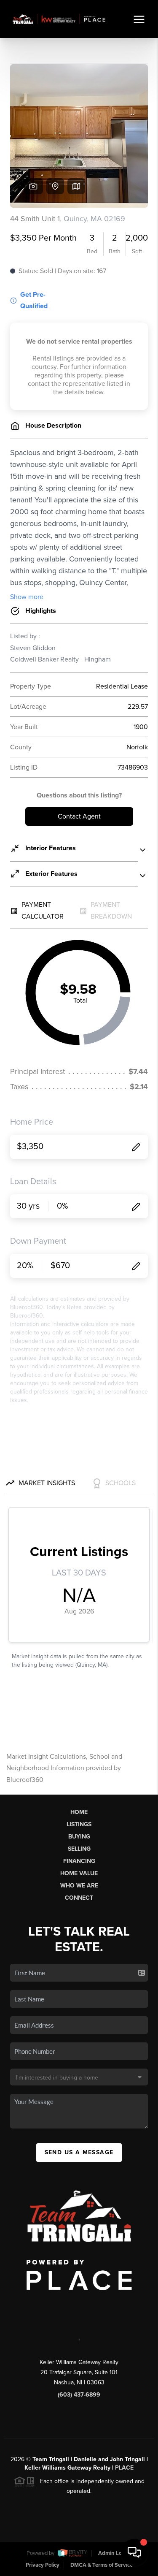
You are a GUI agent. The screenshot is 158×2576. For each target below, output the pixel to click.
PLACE (124, 2468)
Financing (79, 1861)
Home (79, 1812)
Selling (79, 1849)
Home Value (79, 1873)
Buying (79, 1837)
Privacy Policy (43, 2565)
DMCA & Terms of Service (102, 2565)
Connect (79, 1898)
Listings (79, 1824)
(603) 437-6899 (79, 2395)
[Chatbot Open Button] (134, 2552)
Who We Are (79, 1886)
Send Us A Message (79, 2152)
